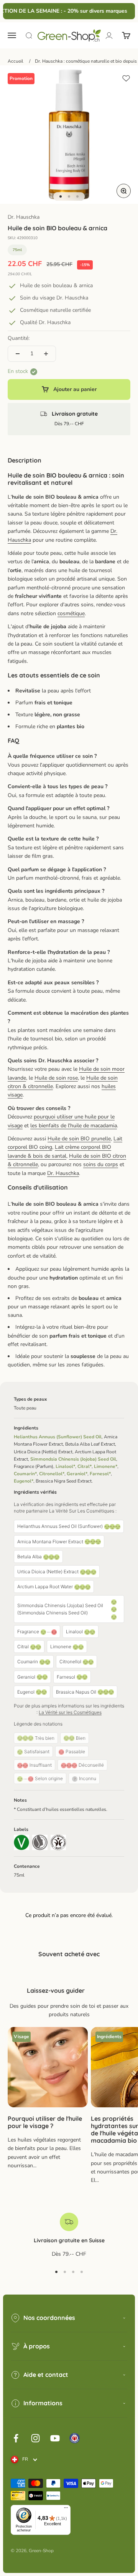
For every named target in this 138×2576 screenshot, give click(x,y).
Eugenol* (24, 1481)
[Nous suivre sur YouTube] (55, 2438)
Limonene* (106, 1466)
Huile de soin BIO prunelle (79, 1139)
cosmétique (71, 613)
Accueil (16, 61)
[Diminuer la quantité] (18, 354)
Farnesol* (100, 1474)
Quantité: (19, 338)
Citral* (85, 1466)
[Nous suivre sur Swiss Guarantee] (75, 2438)
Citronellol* (52, 1474)
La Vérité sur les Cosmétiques (70, 1712)
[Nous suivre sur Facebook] (16, 2438)
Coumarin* (25, 1474)
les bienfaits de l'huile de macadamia (74, 1126)
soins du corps (101, 1164)
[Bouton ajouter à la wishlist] (126, 78)
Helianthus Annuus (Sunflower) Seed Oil (58, 1437)
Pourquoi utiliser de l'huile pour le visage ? (45, 2122)
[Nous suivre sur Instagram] (35, 2438)
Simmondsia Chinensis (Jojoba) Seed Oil (73, 1459)
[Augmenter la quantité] (46, 354)
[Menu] (66, 2509)
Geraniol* (77, 1474)
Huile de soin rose (56, 1078)
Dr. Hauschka (24, 217)
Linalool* (65, 1466)
